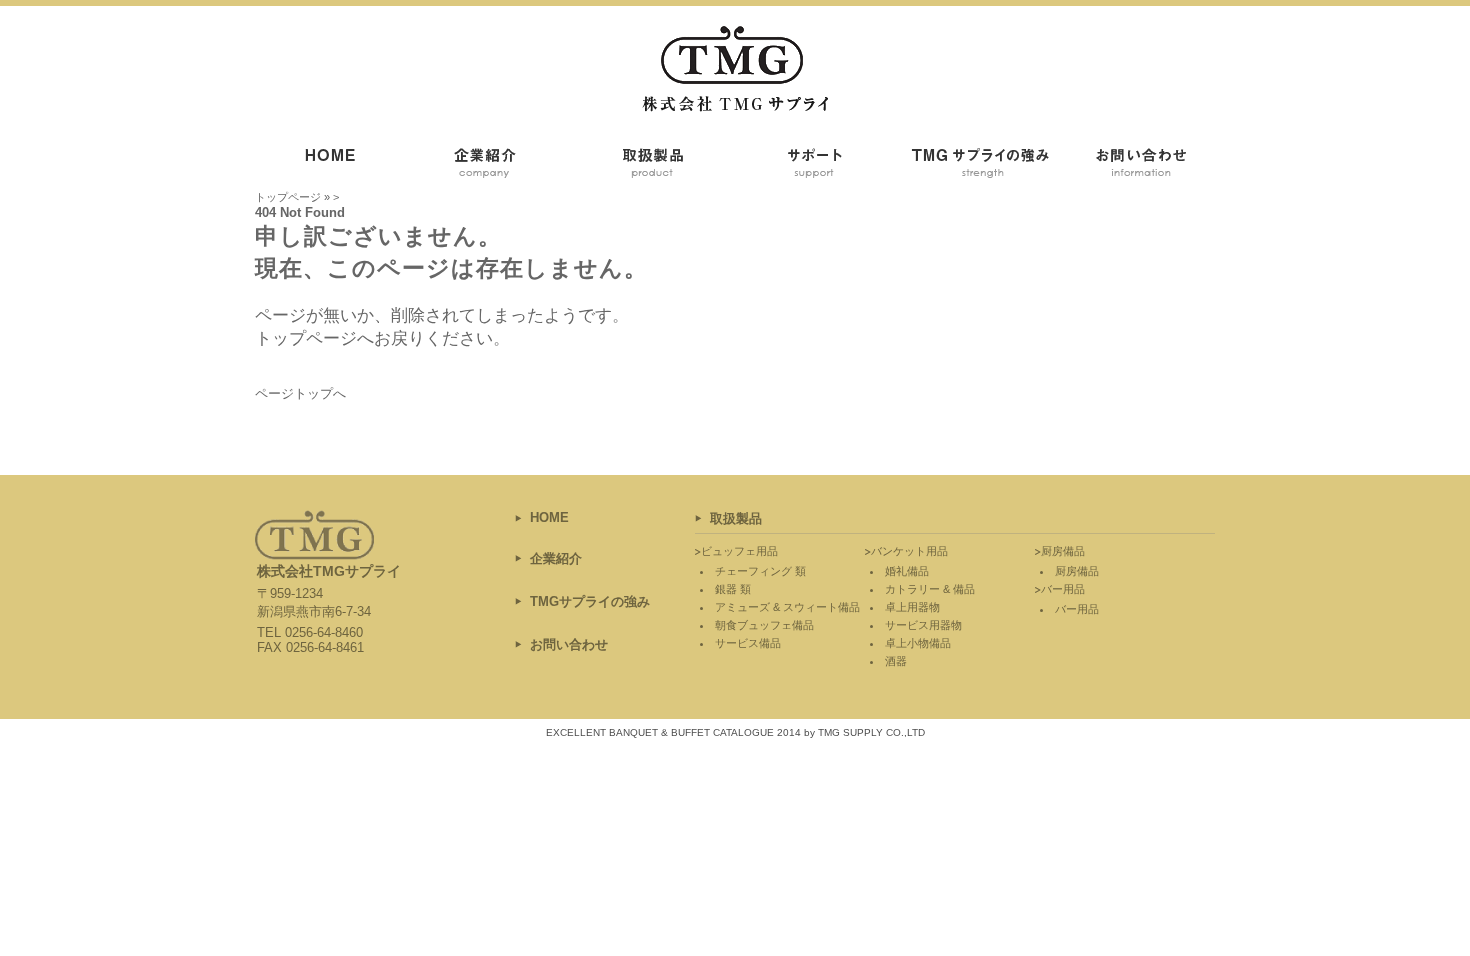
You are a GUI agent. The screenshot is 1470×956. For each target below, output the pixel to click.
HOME (549, 517)
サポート (815, 166)
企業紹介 (495, 166)
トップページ (288, 197)
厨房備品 (1077, 571)
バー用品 (1077, 609)
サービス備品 (748, 643)
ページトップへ (300, 393)
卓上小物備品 (918, 643)
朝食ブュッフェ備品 (764, 625)
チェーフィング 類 (760, 571)
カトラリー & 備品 (930, 589)
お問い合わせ (1135, 166)
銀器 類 (733, 589)
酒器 (896, 661)
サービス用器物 (923, 625)
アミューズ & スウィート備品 (787, 607)
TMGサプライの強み (975, 166)
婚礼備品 (907, 571)
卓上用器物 (912, 607)
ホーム (335, 166)
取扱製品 (655, 166)
